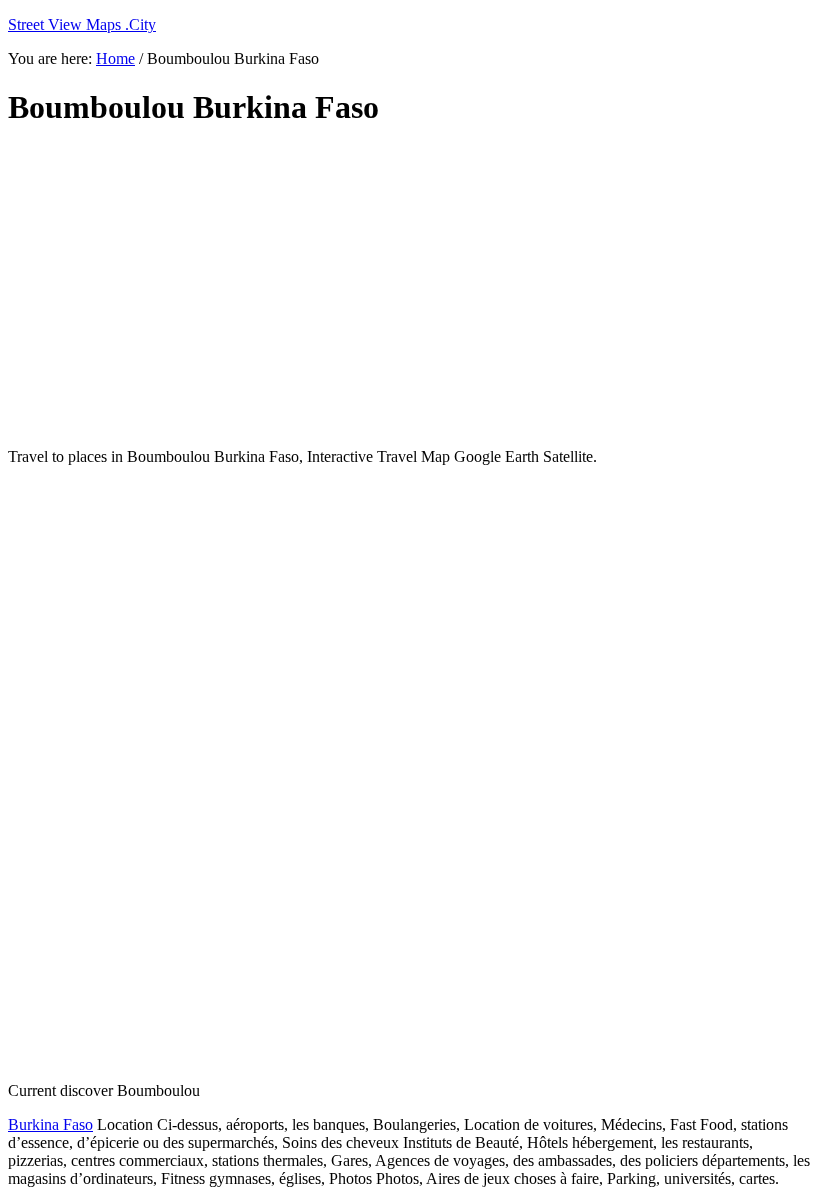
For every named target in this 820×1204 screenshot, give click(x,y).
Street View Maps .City (82, 24)
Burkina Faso (50, 1124)
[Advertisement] (410, 288)
